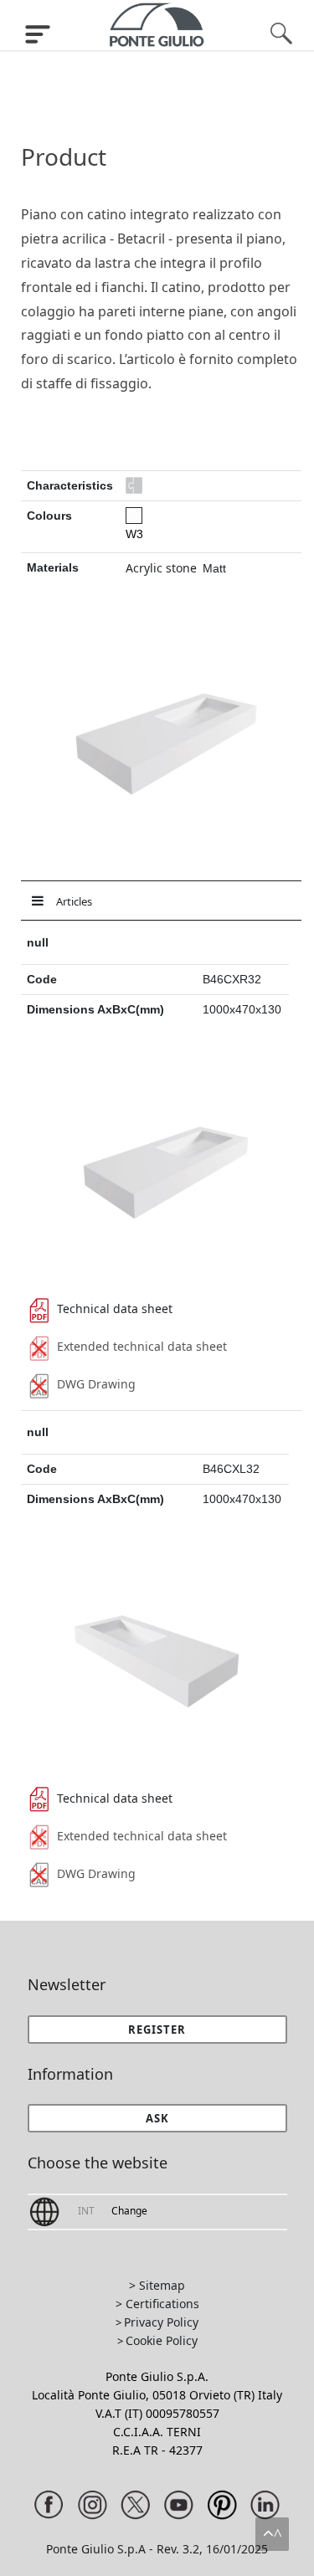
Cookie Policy (162, 2340)
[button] (157, 2118)
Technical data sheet (115, 1309)
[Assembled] (134, 485)
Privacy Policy (161, 2322)
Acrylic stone (161, 568)
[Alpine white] (134, 516)
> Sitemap (157, 2285)
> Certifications (157, 2304)
